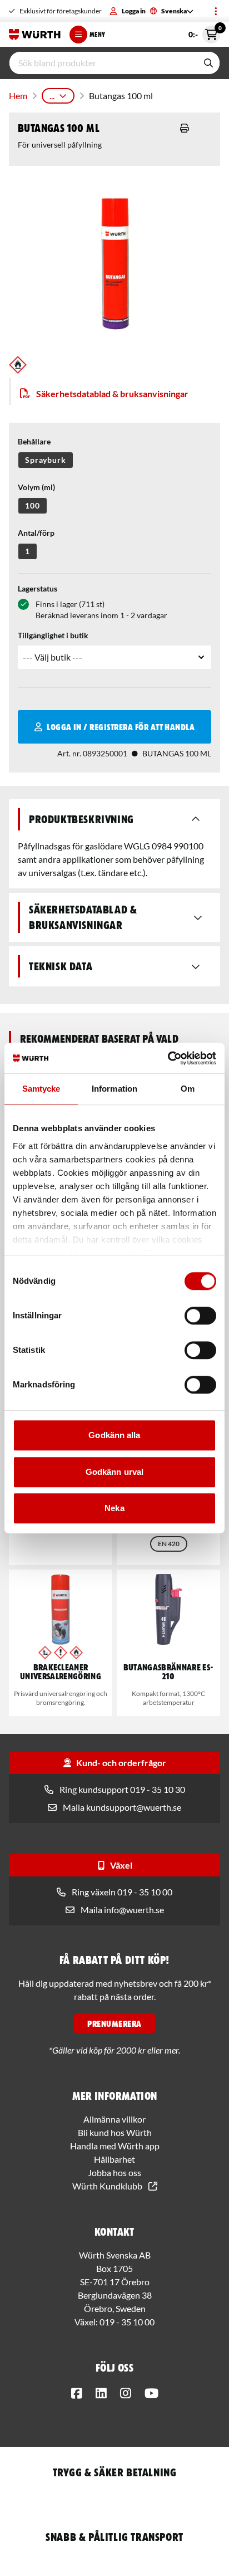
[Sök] (208, 63)
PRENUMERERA (114, 2023)
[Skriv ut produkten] (185, 128)
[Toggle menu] (216, 11)
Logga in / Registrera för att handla (121, 727)
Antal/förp (36, 533)
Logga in (134, 11)
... (52, 96)
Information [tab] (114, 1089)
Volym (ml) (36, 487)
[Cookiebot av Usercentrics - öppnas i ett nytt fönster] (168, 1058)
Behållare (34, 441)
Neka (114, 1508)
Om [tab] (188, 1089)
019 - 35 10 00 (127, 2322)
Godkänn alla (114, 1435)
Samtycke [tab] (41, 1089)
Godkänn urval (114, 1472)
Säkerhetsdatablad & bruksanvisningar (112, 394)
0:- (204, 32)
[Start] (35, 35)
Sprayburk (46, 460)
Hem (18, 96)
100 (33, 505)
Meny (97, 34)
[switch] (200, 1316)
